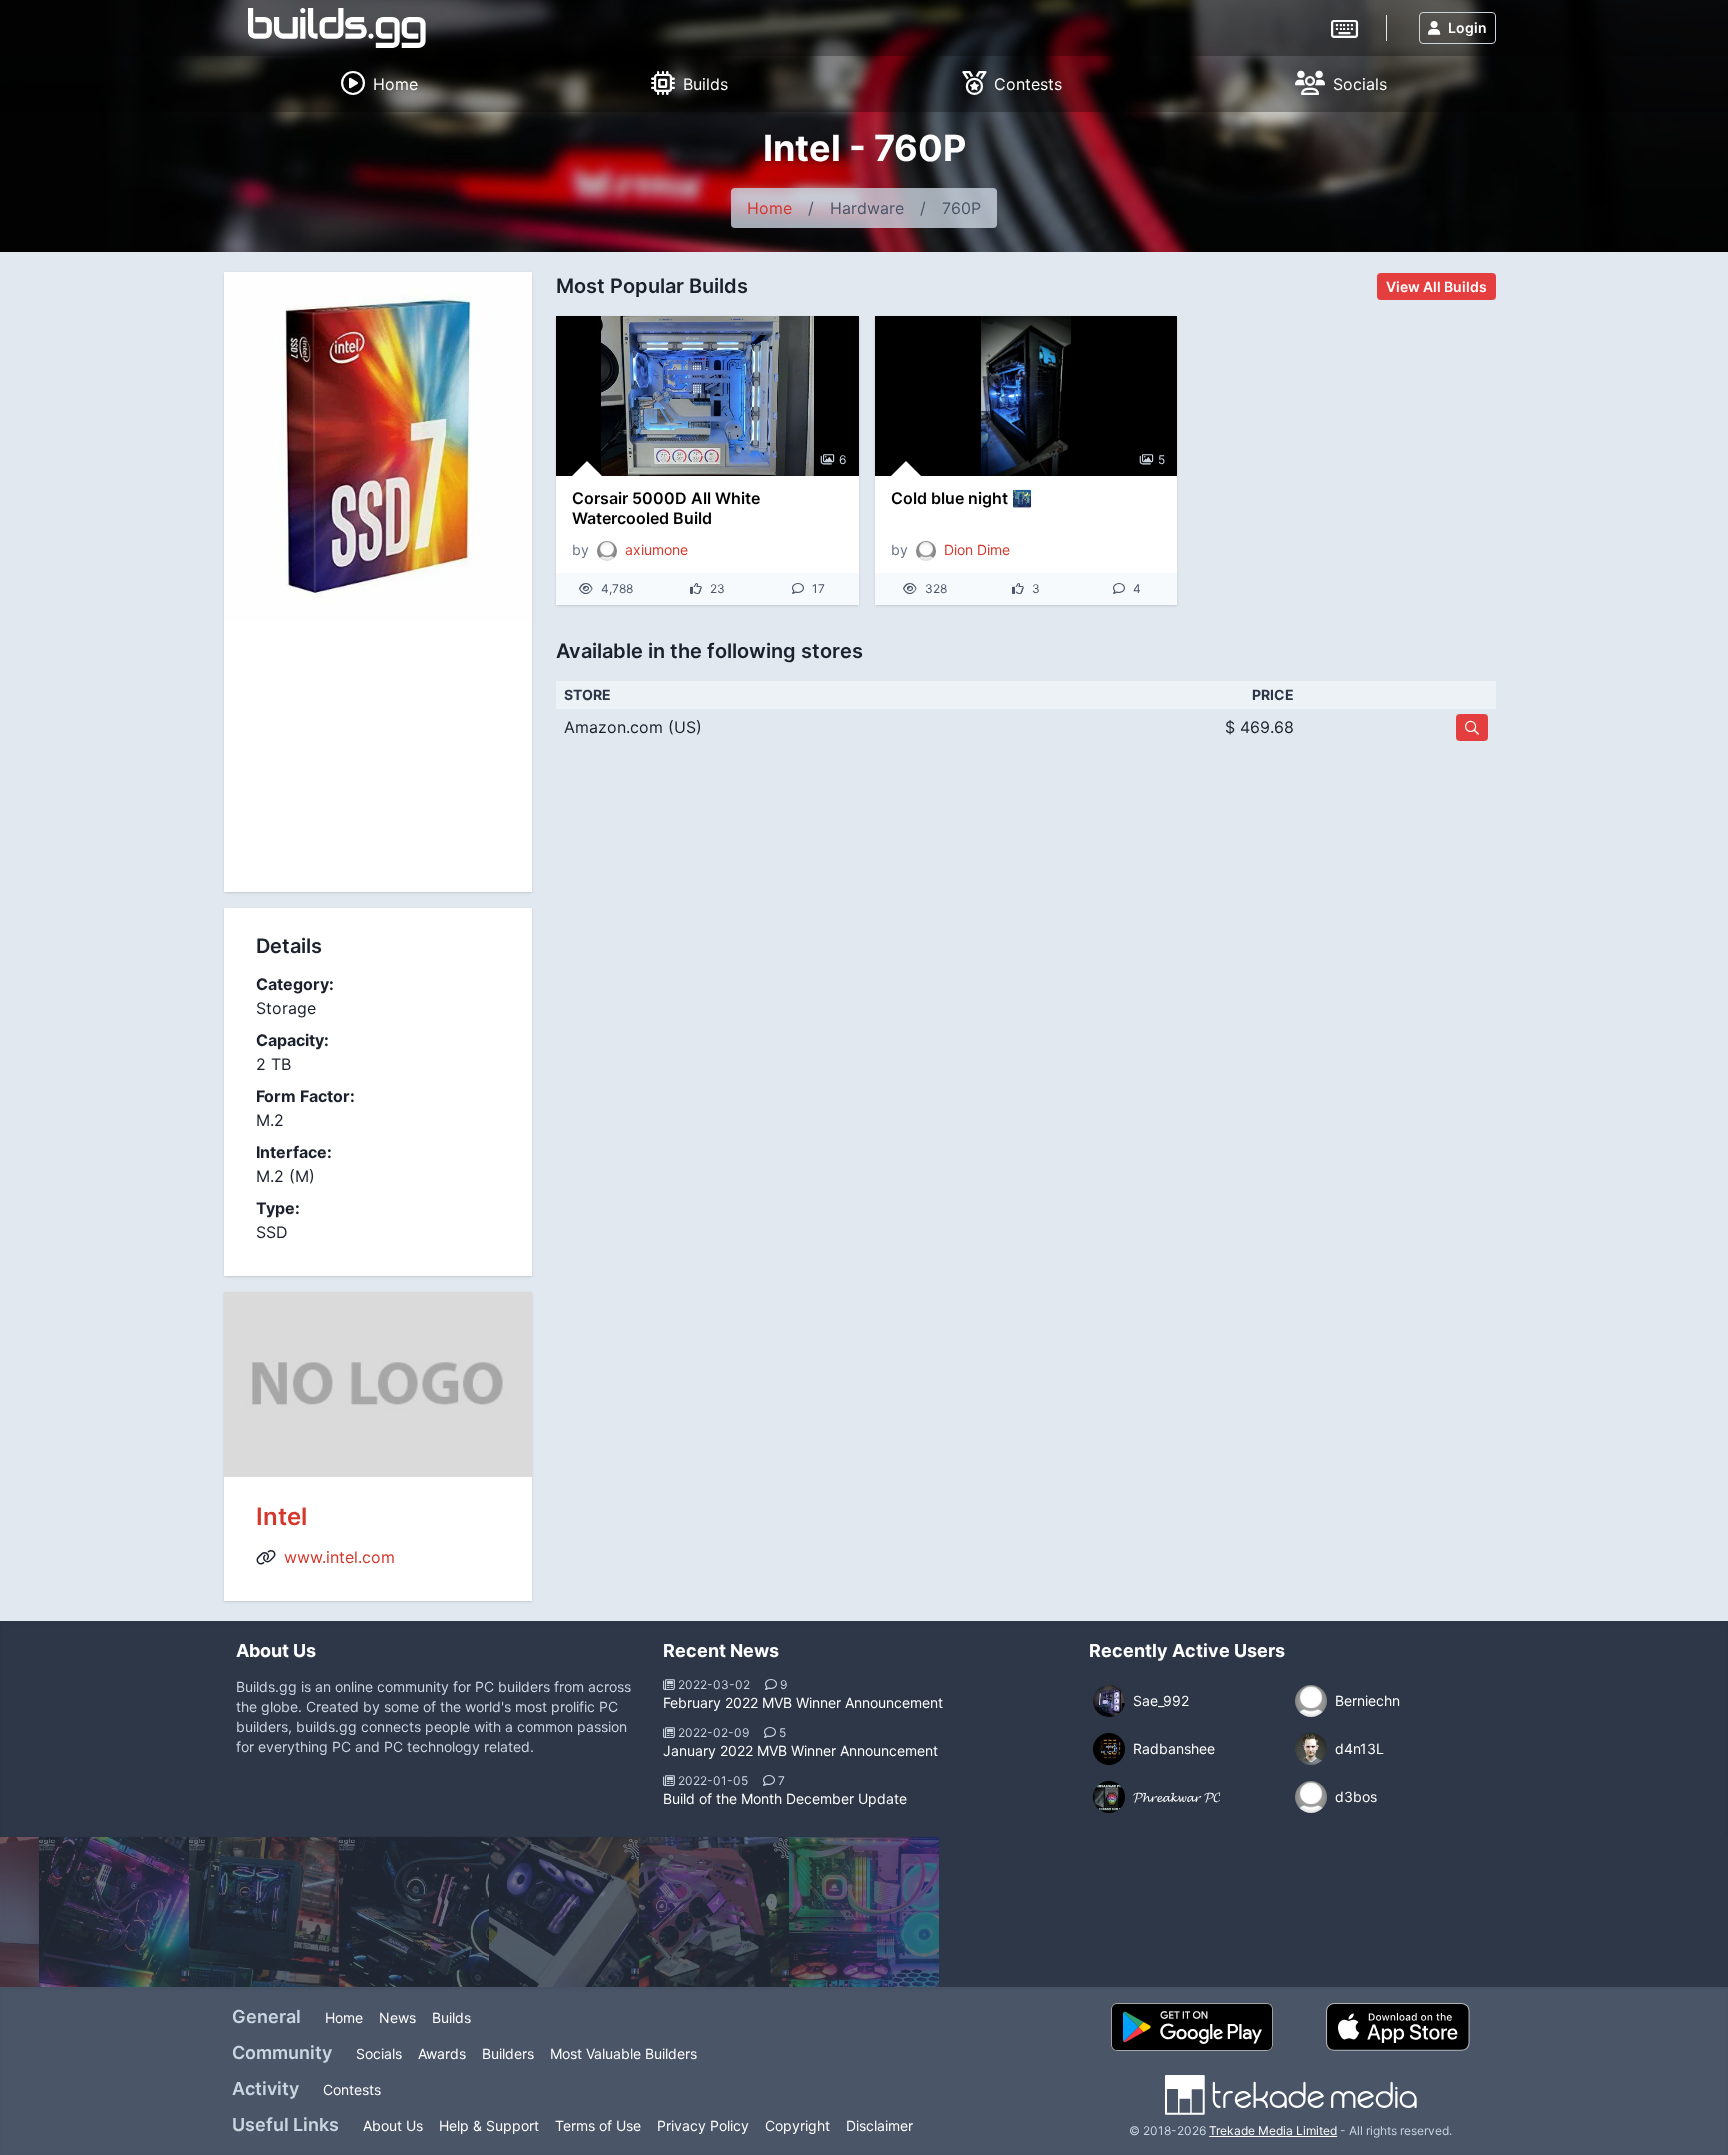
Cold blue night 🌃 (961, 498)
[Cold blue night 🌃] (1026, 396)
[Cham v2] (714, 1912)
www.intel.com (339, 1557)
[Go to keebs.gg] (1344, 27)
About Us (393, 2125)
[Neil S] (264, 1912)
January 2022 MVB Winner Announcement (800, 1750)
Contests (352, 2089)
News (397, 2017)
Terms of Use (598, 2125)
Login (1467, 27)
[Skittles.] (864, 1912)
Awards (442, 2053)
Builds (451, 2017)
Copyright (797, 2125)
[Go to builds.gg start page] (337, 28)
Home (769, 208)
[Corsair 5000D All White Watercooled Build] (707, 396)
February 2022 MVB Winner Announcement (803, 1702)
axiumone (656, 549)
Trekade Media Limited (1273, 2130)
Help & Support (489, 2125)
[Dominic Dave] (114, 1912)
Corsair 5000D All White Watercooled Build (666, 508)
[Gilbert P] (564, 1912)
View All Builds (1436, 286)
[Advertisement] (378, 757)
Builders (508, 2053)
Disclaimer (879, 2125)
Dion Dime (977, 549)
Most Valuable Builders (623, 2053)
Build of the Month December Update (785, 1798)
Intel (281, 1516)
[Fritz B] (414, 1912)
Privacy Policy (703, 2125)
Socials (379, 2053)
